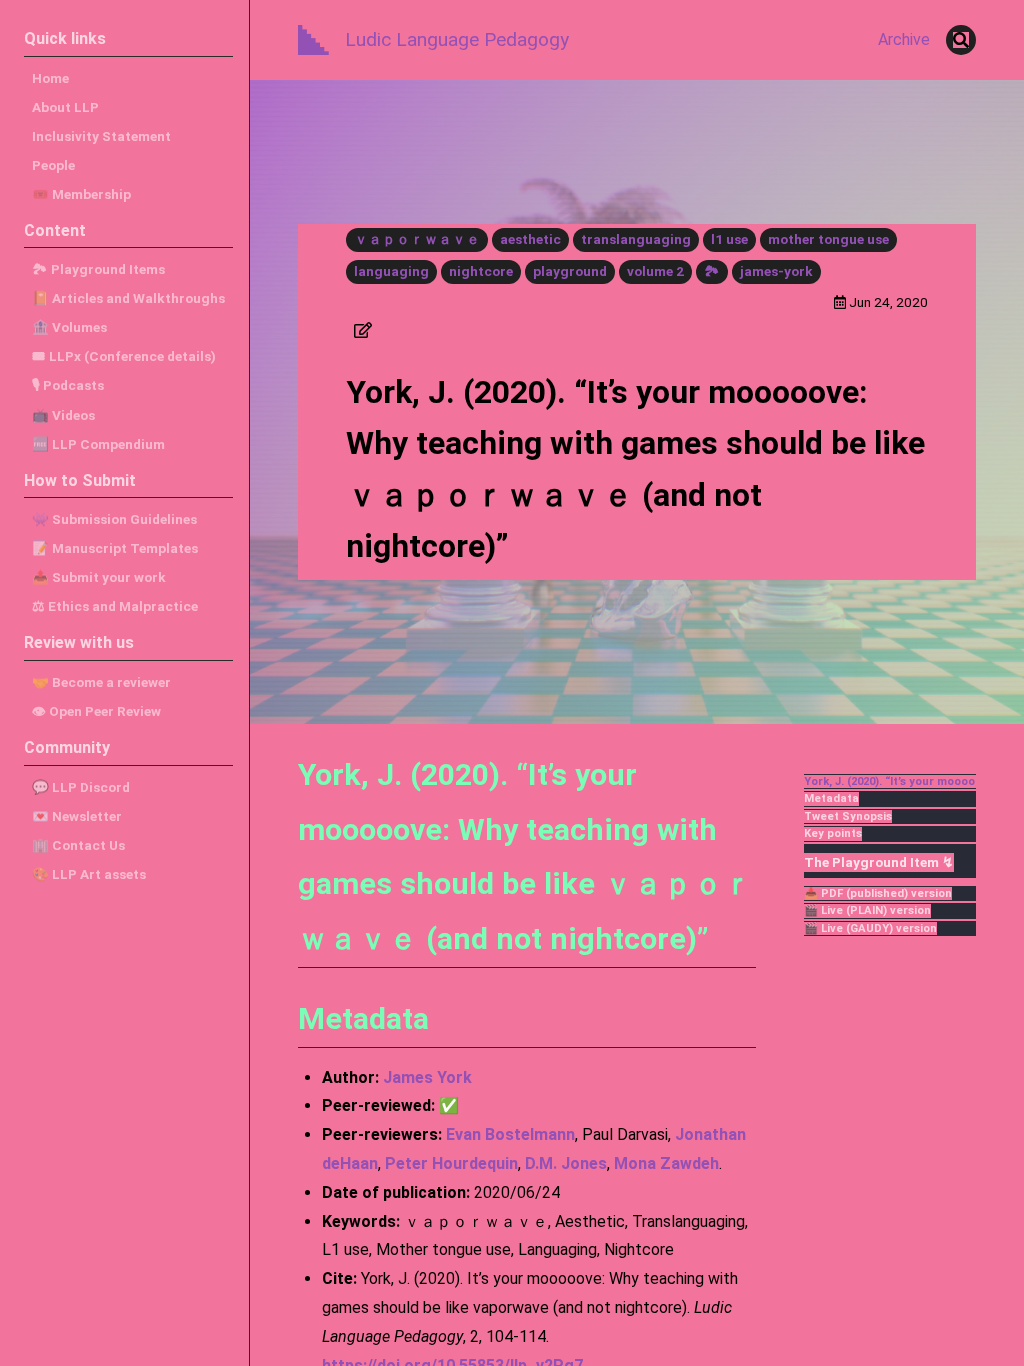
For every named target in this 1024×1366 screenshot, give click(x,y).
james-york (776, 271)
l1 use (729, 239)
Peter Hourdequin (451, 1163)
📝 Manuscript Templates (115, 548)
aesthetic (530, 239)
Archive (904, 39)
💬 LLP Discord (81, 787)
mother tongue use (828, 239)
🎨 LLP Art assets (89, 874)
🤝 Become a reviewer (101, 682)
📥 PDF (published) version (878, 893)
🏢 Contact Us (78, 845)
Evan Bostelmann (510, 1134)
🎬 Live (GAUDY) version (870, 928)
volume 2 (655, 271)
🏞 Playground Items (98, 269)
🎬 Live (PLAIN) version (867, 910)
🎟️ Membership (81, 194)
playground (570, 271)
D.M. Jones (566, 1163)
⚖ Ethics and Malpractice (115, 606)
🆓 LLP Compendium (98, 444)
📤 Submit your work (99, 577)
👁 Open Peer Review (96, 711)
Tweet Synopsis (848, 816)
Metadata (831, 798)
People (53, 165)
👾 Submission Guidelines (114, 519)
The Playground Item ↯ (879, 862)
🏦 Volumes (69, 327)
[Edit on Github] (363, 330)
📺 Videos (63, 415)
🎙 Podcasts (68, 385)
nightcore (481, 271)
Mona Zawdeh (666, 1163)
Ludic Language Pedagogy (457, 39)
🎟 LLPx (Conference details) (124, 356)
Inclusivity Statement (101, 136)
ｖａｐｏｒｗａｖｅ (417, 239)
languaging (391, 271)
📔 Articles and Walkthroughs (128, 298)
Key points (833, 833)
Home (50, 78)
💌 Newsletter (77, 816)
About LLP (65, 107)
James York (427, 1077)
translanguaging (636, 239)
